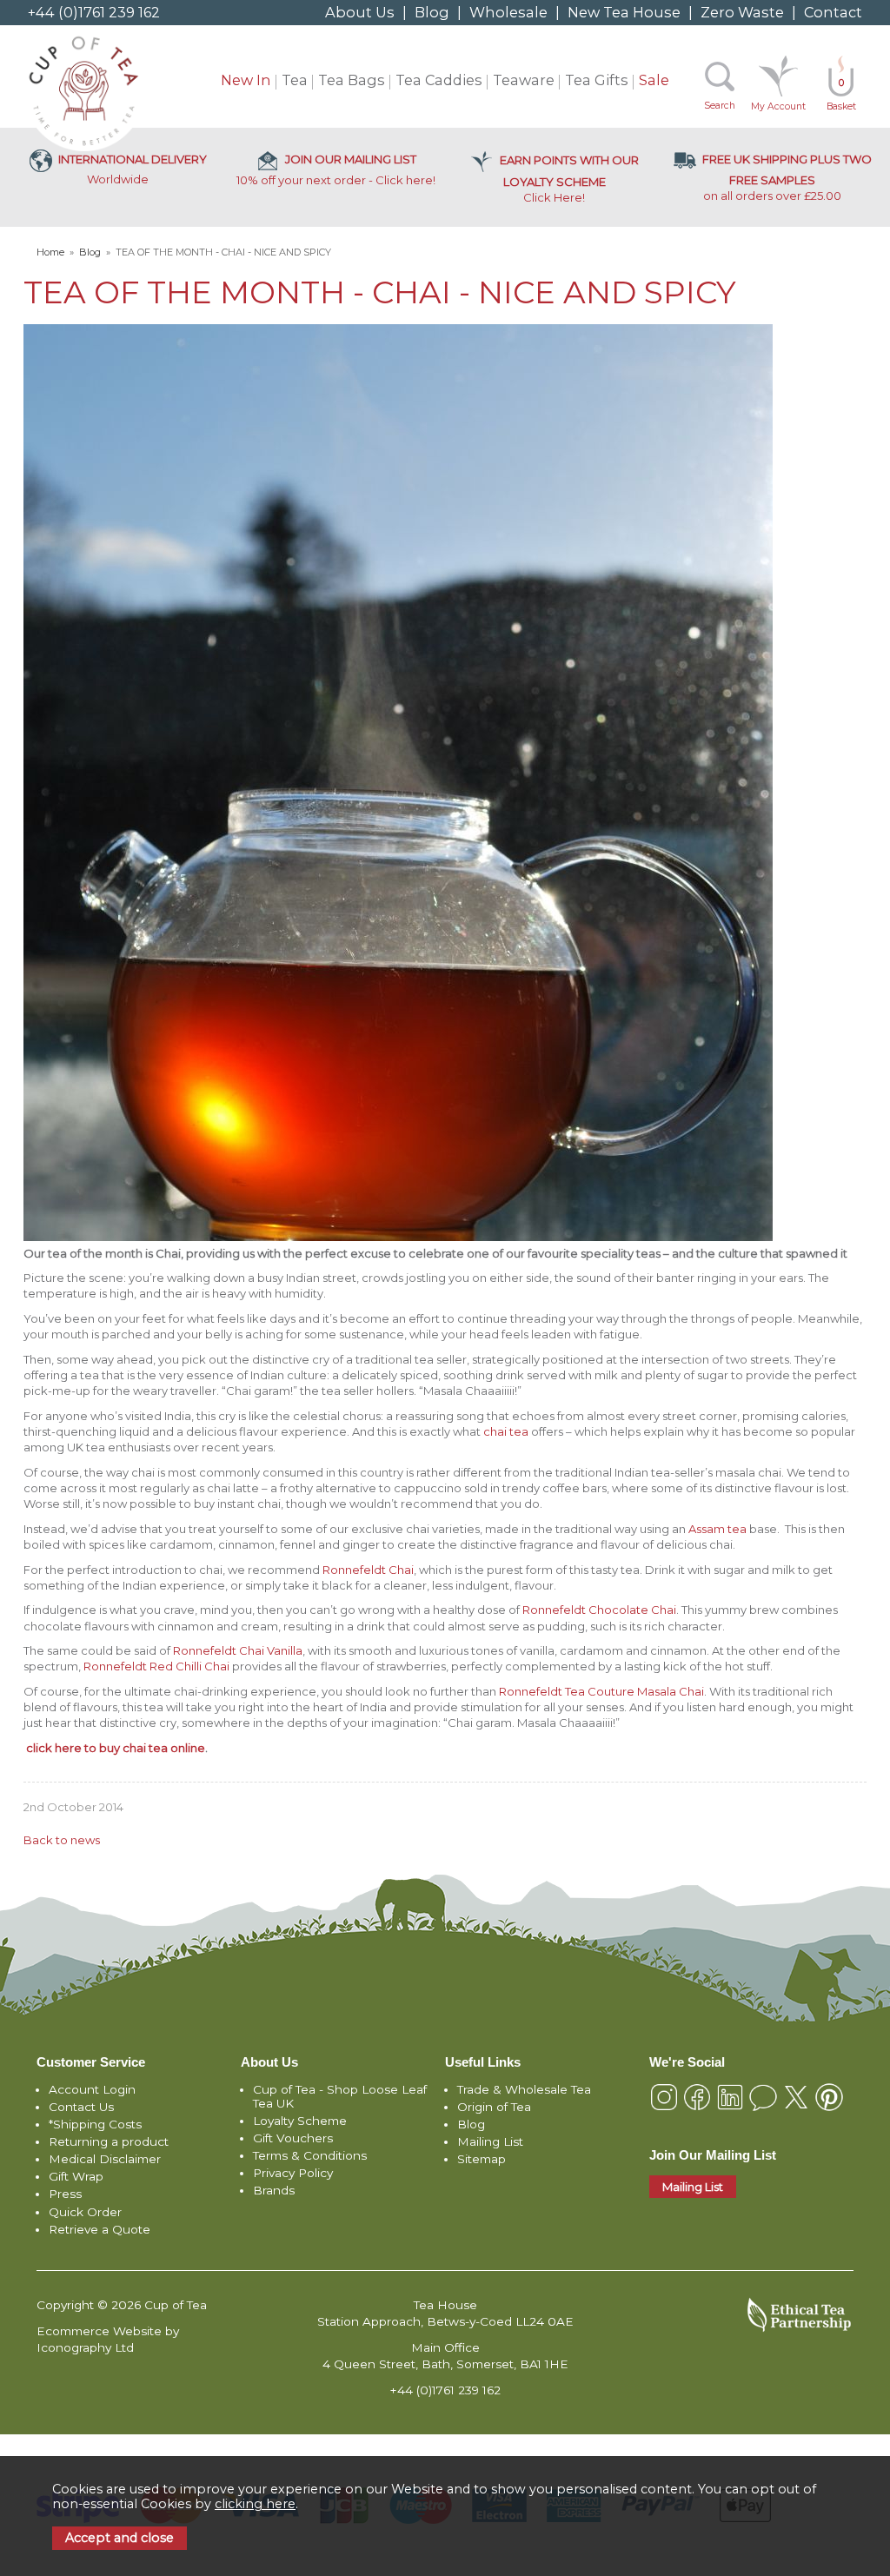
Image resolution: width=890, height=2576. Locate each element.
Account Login (92, 2089)
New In (246, 80)
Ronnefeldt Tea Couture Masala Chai (601, 1691)
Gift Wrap (76, 2176)
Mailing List (490, 2141)
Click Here (569, 179)
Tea (295, 80)
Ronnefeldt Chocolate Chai (599, 1610)
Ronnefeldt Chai (368, 1570)
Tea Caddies (439, 80)
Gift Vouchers (293, 2138)
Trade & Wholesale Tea (524, 2089)
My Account (778, 106)
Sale (654, 80)
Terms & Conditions (310, 2155)
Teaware (524, 80)
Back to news (62, 1840)
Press (65, 2194)
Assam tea (717, 1529)
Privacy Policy (293, 2173)
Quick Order (85, 2212)
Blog (432, 12)
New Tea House (624, 12)
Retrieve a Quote (100, 2229)
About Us (360, 12)
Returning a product (109, 2141)
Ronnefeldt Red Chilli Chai (156, 1666)
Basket (841, 95)
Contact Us (81, 2107)
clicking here (255, 2504)
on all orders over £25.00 (787, 177)
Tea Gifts (597, 80)
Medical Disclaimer (105, 2159)
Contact (833, 12)
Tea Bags (352, 80)
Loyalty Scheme (300, 2121)
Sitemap (482, 2159)
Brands (274, 2190)
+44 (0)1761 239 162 (94, 12)
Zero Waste (742, 12)
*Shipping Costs (95, 2124)
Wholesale (508, 12)
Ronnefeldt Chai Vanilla (238, 1650)
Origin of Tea (494, 2107)
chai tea (506, 1431)
